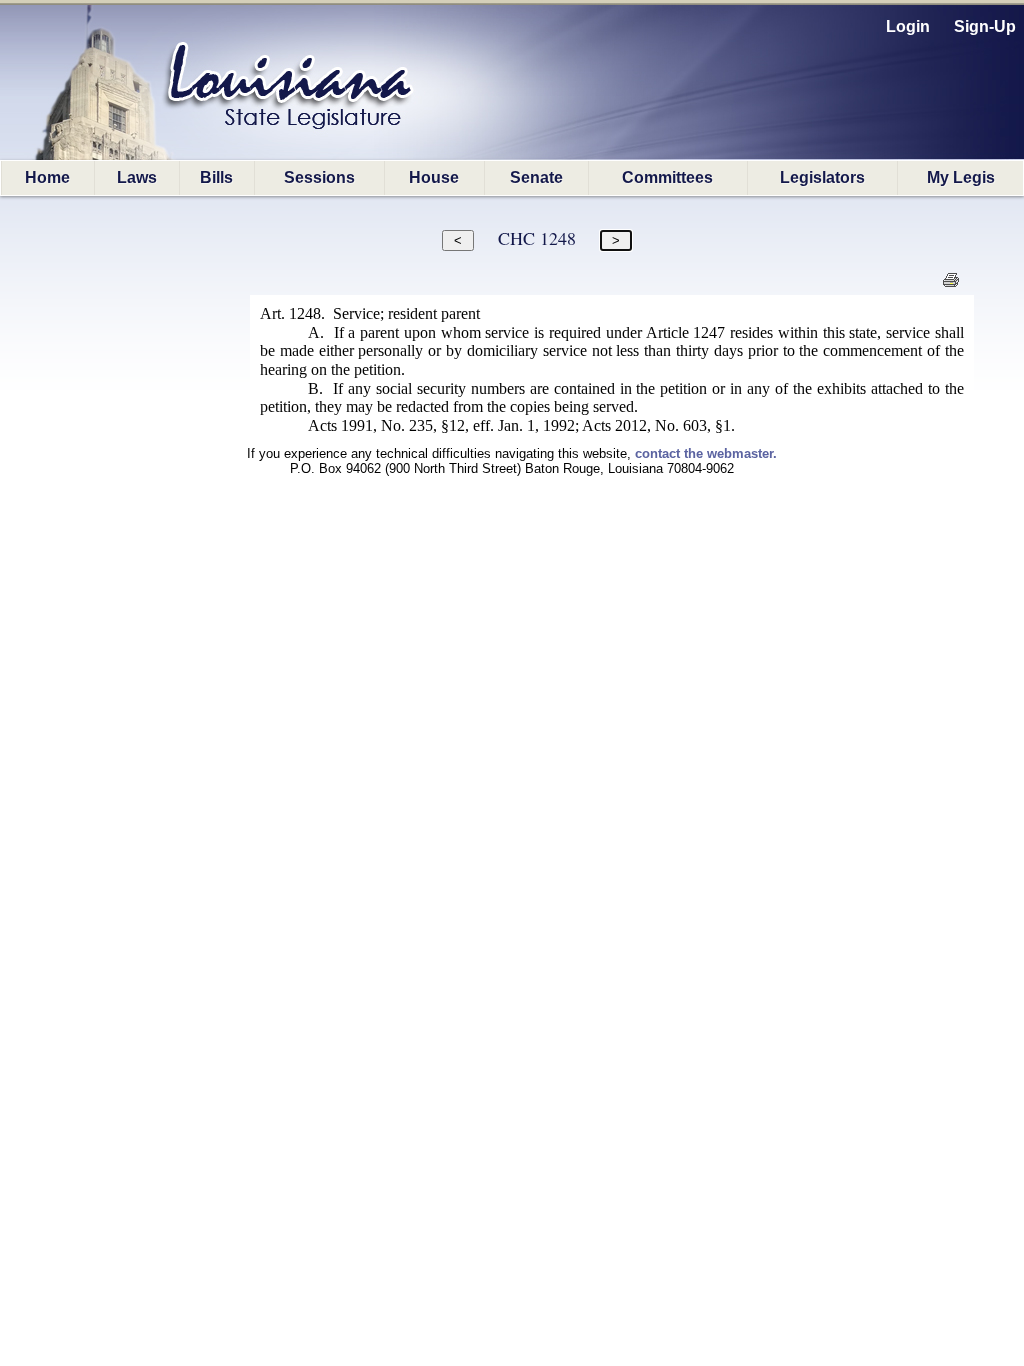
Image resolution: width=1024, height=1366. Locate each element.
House (434, 177)
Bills (216, 177)
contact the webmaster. (706, 453)
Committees (667, 177)
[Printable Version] (950, 285)
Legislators (822, 177)
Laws (137, 177)
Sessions (319, 177)
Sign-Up (985, 26)
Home (47, 177)
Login (908, 26)
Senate (536, 177)
